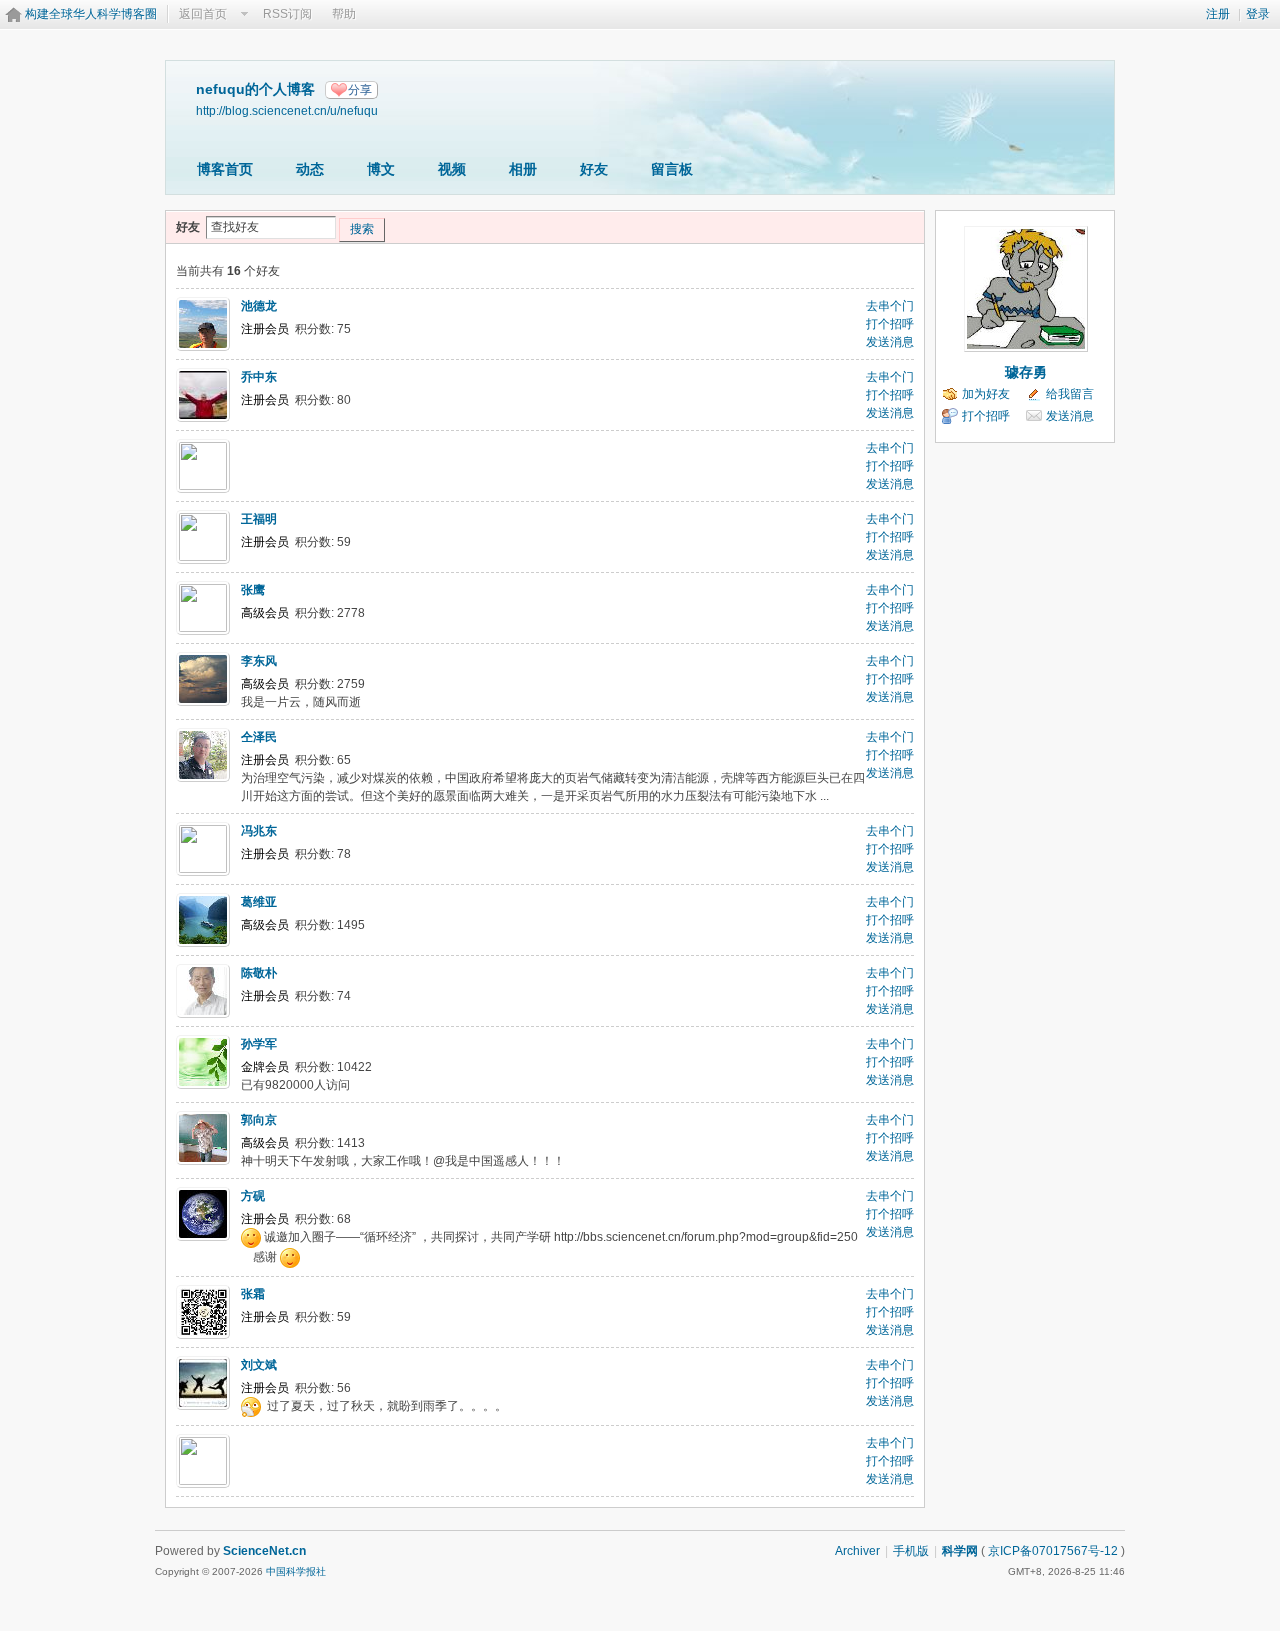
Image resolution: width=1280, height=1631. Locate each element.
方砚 (253, 1196)
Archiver (857, 1551)
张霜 (253, 1294)
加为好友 (986, 394)
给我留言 (1070, 394)
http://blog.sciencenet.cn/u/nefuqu (287, 110)
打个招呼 (890, 324)
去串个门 (890, 306)
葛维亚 (259, 902)
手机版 (911, 1551)
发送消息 (890, 342)
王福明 (259, 519)
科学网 (960, 1551)
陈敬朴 (259, 973)
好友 (594, 169)
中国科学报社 (296, 1571)
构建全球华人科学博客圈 (91, 14)
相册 (523, 169)
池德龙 (259, 306)
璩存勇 (1026, 372)
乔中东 (259, 377)
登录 (1258, 14)
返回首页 (203, 14)
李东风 (259, 661)
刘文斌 (259, 1365)
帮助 (344, 14)
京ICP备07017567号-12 (1053, 1551)
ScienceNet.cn (264, 1551)
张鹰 (253, 590)
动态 (310, 169)
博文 (381, 169)
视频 (452, 169)
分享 (360, 90)
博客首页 (225, 169)
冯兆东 (259, 831)
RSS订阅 (287, 14)
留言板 (672, 169)
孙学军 (259, 1044)
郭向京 (259, 1120)
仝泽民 (259, 737)
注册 (1218, 14)
